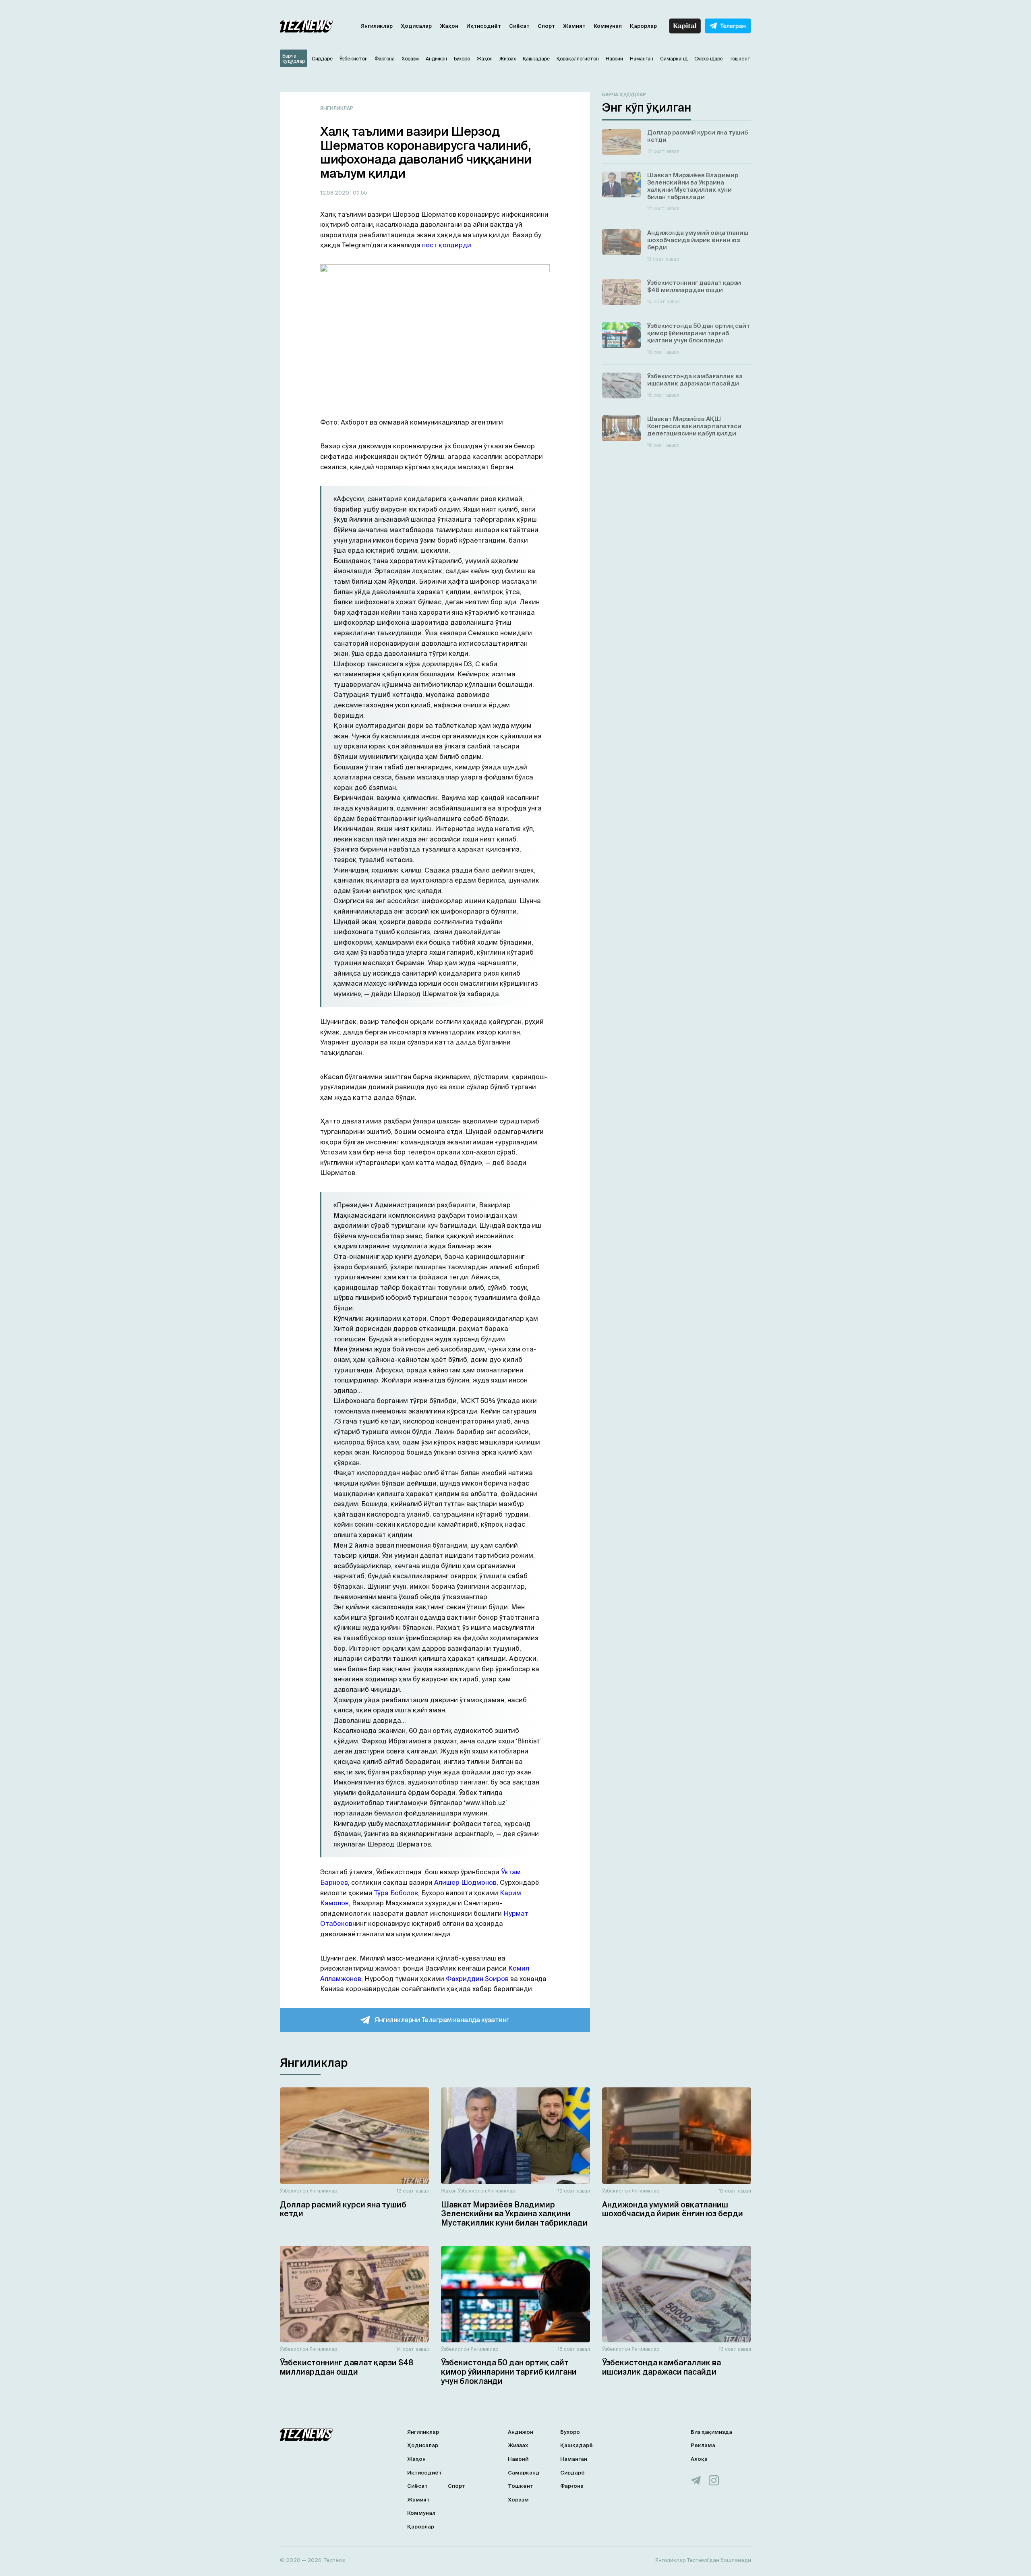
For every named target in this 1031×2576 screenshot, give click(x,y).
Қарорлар (643, 26)
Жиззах (518, 2445)
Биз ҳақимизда (711, 2432)
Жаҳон (449, 26)
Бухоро (570, 2432)
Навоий (518, 2459)
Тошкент (521, 2486)
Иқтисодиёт (484, 26)
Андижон (521, 2432)
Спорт (546, 26)
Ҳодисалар (416, 26)
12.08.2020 (335, 193)
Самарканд (524, 2473)
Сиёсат (519, 26)
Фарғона (572, 2486)
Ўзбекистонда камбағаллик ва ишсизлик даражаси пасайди (661, 2367)
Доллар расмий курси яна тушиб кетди (343, 2209)
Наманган (574, 2459)
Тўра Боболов (396, 1893)
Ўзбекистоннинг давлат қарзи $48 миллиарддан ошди (347, 2367)
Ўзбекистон (294, 2191)
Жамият (574, 26)
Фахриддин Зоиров (477, 1979)
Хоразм (518, 2500)
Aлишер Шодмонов (465, 1882)
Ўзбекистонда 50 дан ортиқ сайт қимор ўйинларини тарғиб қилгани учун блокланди (509, 2372)
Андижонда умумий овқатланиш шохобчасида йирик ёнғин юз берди (673, 2209)
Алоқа (699, 2459)
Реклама (703, 2445)
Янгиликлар (377, 26)
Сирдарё (572, 2473)
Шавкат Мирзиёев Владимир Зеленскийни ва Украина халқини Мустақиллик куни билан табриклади (514, 2214)
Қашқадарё (577, 2445)
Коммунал (608, 26)
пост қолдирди (447, 245)
